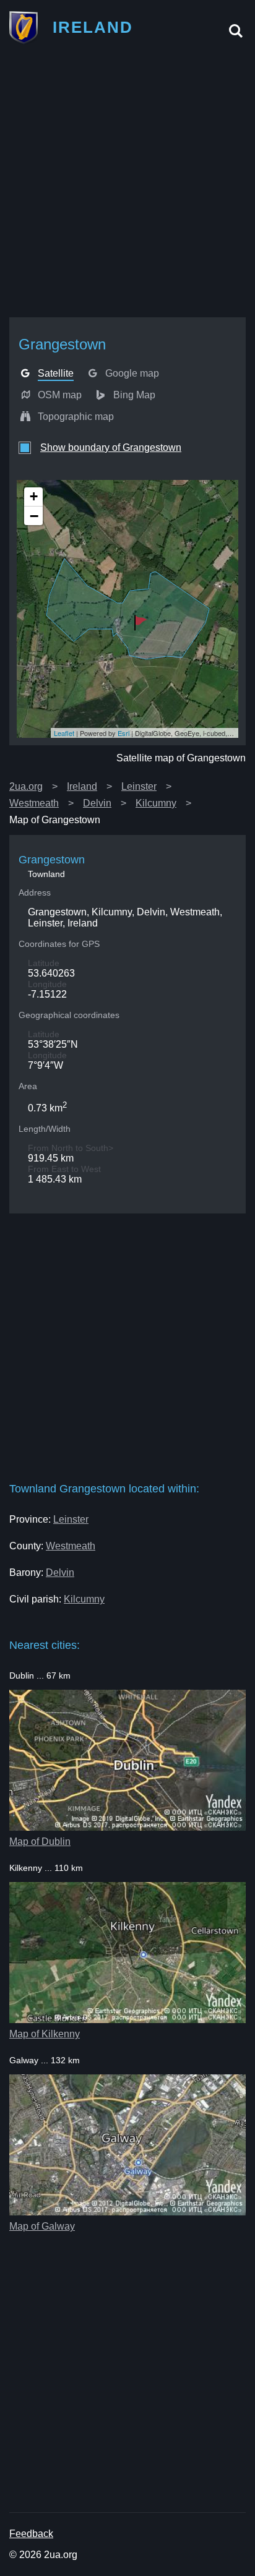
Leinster (139, 786)
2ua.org (26, 786)
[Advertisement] (127, 185)
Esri (123, 733)
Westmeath (34, 803)
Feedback (31, 2534)
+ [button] (34, 496)
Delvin (97, 803)
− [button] (34, 516)
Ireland (82, 786)
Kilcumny (156, 803)
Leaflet (64, 733)
